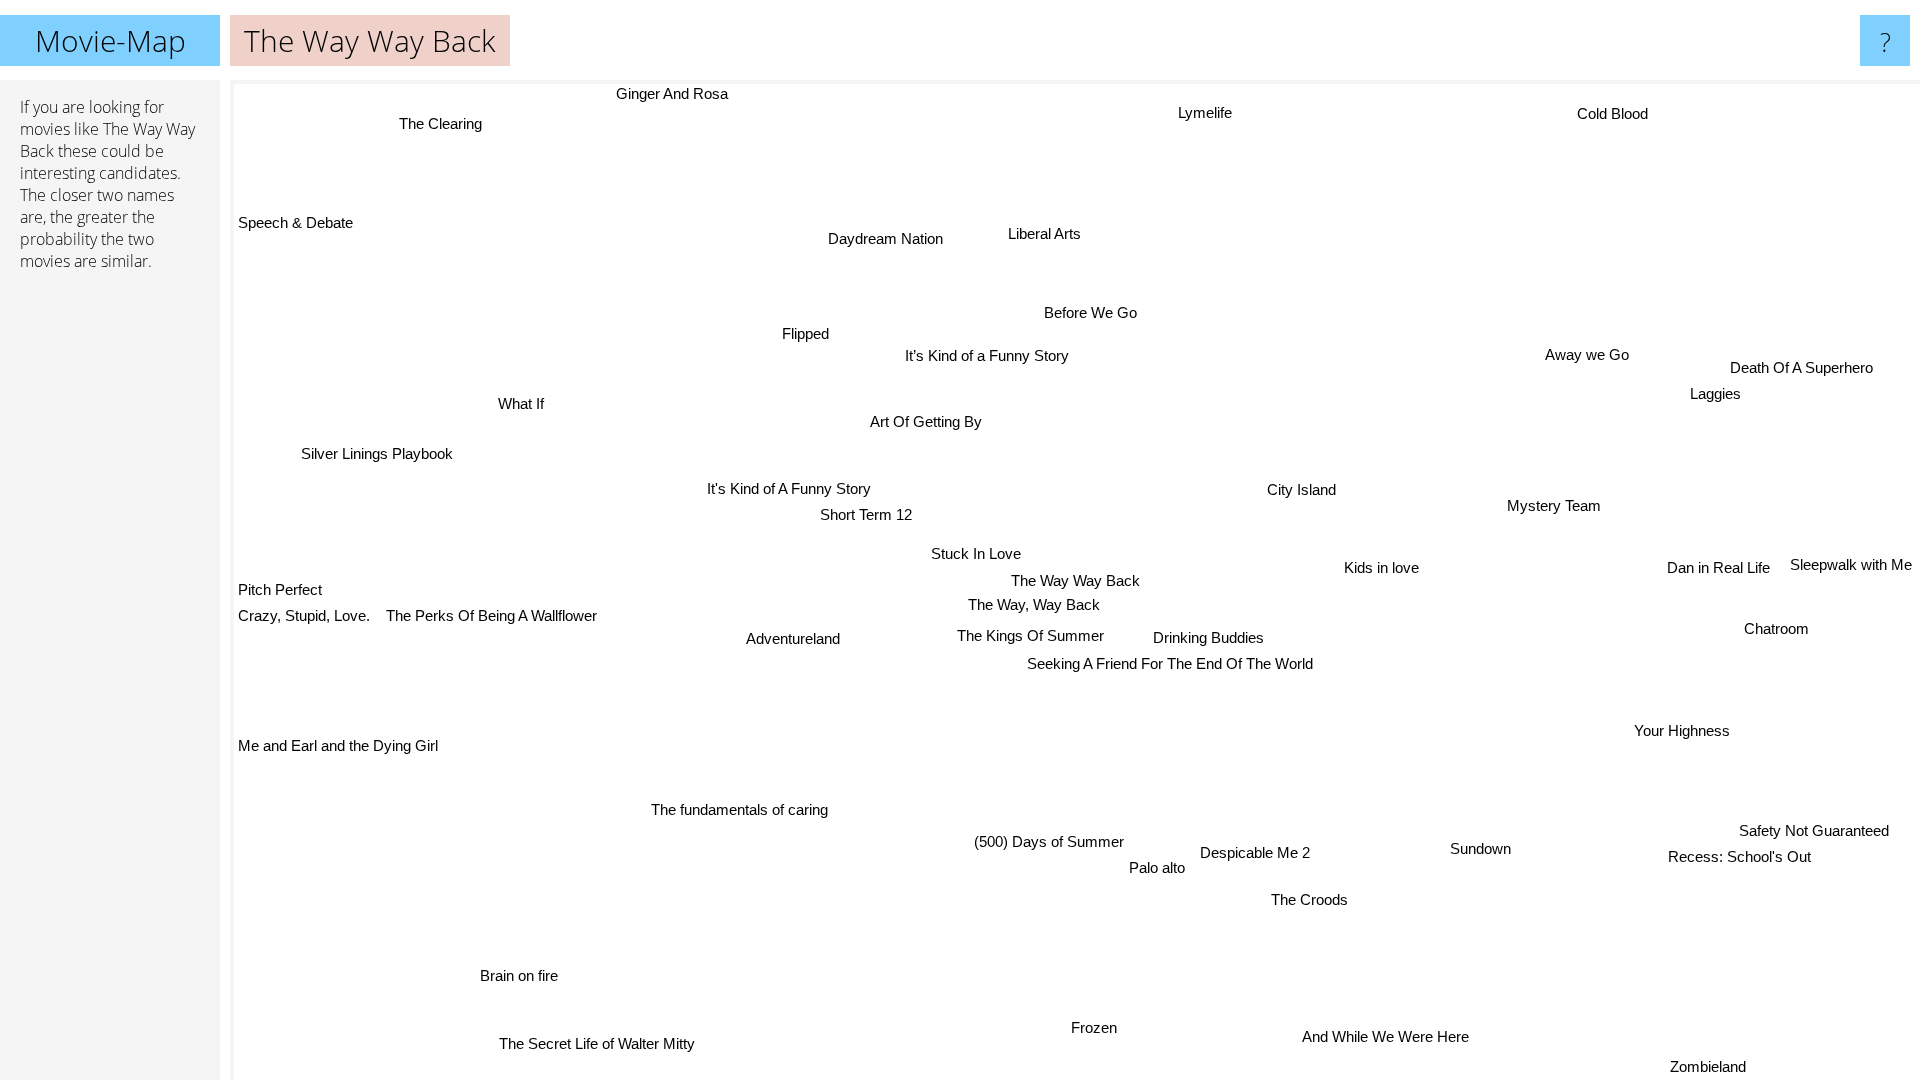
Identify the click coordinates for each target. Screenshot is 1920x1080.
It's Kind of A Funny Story (792, 488)
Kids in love (1383, 570)
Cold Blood (1598, 107)
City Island (1305, 491)
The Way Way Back (1075, 580)
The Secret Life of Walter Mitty (623, 1046)
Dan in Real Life (1715, 546)
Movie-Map (110, 40)
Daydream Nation (892, 237)
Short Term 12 (869, 513)
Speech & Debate (295, 223)
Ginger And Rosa (667, 93)
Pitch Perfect (280, 589)
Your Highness (1673, 752)
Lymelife (1222, 113)
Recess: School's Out (1737, 860)
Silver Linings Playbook (379, 452)
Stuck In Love (979, 553)
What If (524, 405)
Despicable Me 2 (1256, 855)
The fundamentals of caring (739, 809)
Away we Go (1586, 354)
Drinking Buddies (1210, 640)
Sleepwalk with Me (1851, 547)
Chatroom (1796, 573)
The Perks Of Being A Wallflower (492, 615)
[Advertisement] (110, 593)
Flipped (802, 334)
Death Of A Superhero (1807, 370)
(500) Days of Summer (1001, 847)
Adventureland (789, 639)
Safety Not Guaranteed (1811, 834)
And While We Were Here (1390, 1034)
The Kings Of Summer (1031, 637)
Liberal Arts (1046, 235)
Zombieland (1654, 1066)
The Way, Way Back (1038, 604)
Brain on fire (517, 975)
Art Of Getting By (930, 418)
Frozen (1095, 1029)
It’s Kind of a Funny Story (990, 356)
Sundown (1475, 847)
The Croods (1311, 902)
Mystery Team (1558, 508)
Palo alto (1158, 858)
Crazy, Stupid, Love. (304, 615)
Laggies (1721, 396)
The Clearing (428, 130)
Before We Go (1093, 314)
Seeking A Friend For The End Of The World (1170, 666)
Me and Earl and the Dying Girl (338, 740)
